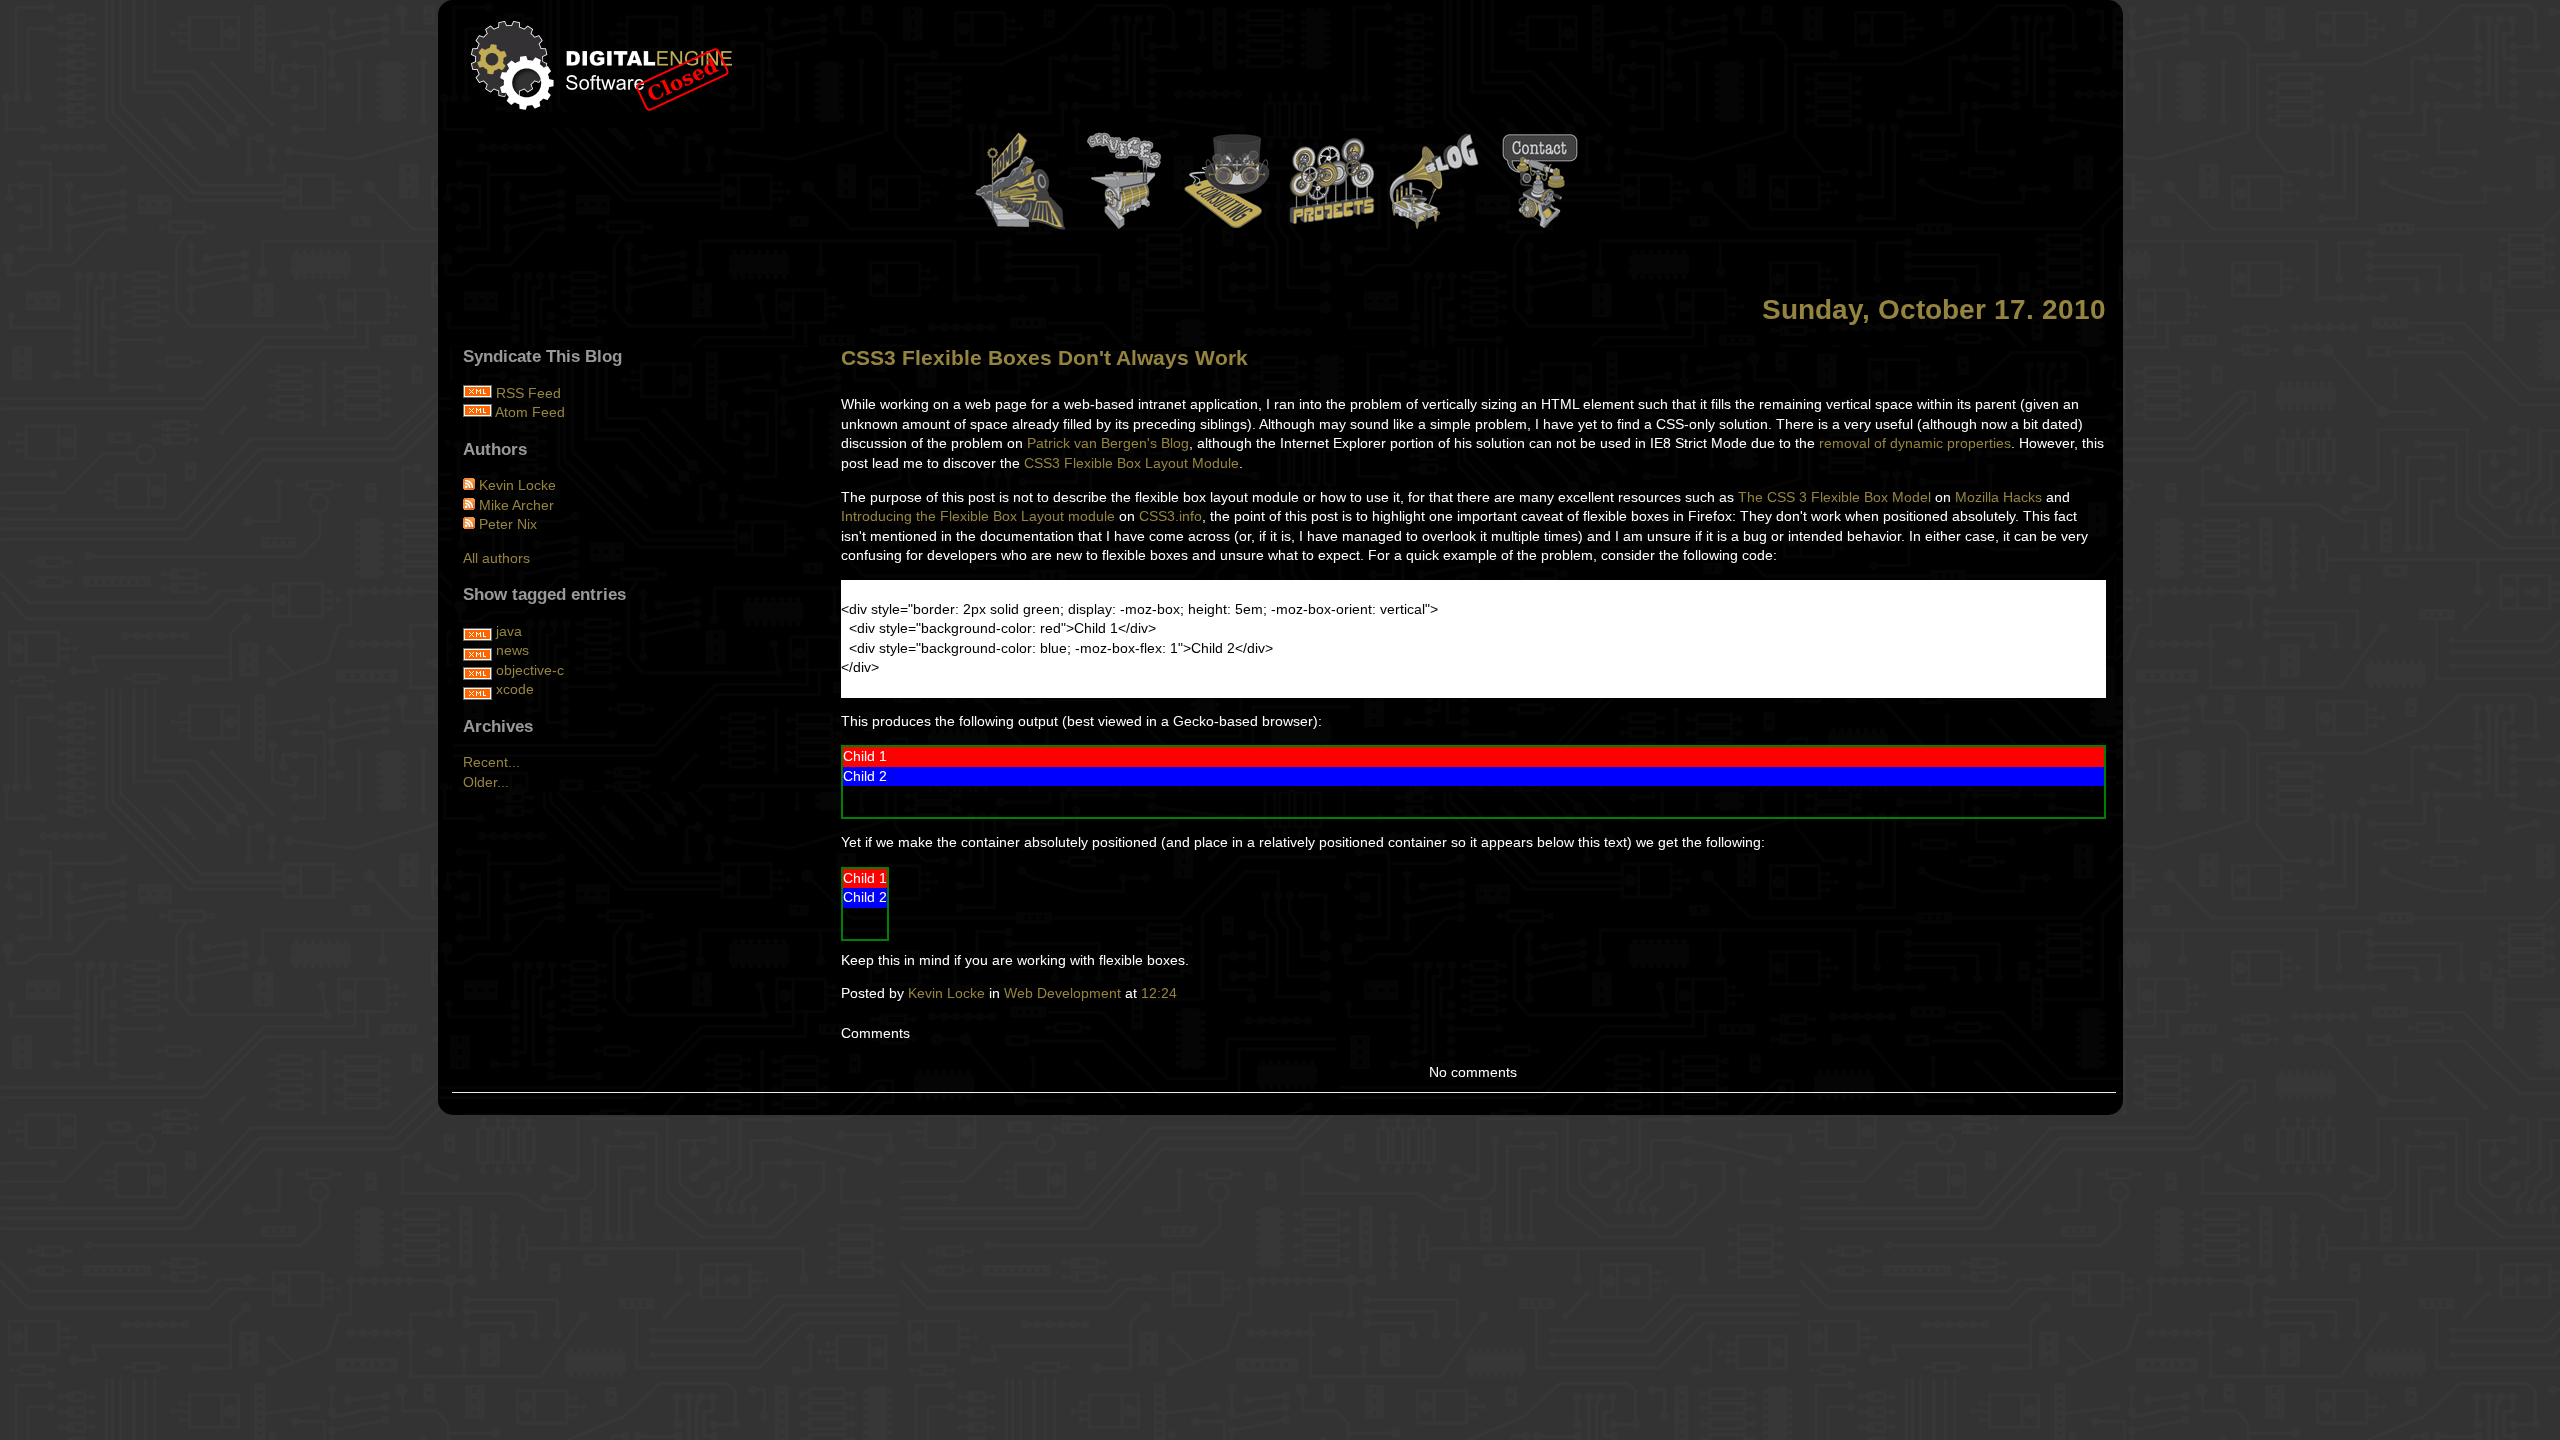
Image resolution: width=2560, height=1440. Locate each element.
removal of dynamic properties (1915, 443)
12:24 (1159, 993)
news (512, 650)
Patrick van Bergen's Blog (1108, 443)
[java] (477, 631)
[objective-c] (477, 670)
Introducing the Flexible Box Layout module (978, 516)
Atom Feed (530, 412)
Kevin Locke (946, 993)
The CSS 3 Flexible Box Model (1834, 497)
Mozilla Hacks (1998, 497)
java (509, 631)
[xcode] (477, 689)
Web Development (1062, 993)
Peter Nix (508, 524)
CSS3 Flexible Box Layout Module (1131, 463)
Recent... (491, 762)
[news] (477, 650)
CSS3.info (1170, 516)
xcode (515, 689)
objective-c (530, 670)
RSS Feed (528, 393)
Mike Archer (516, 505)
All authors (496, 558)
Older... (486, 782)
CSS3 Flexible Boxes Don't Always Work (1044, 357)
